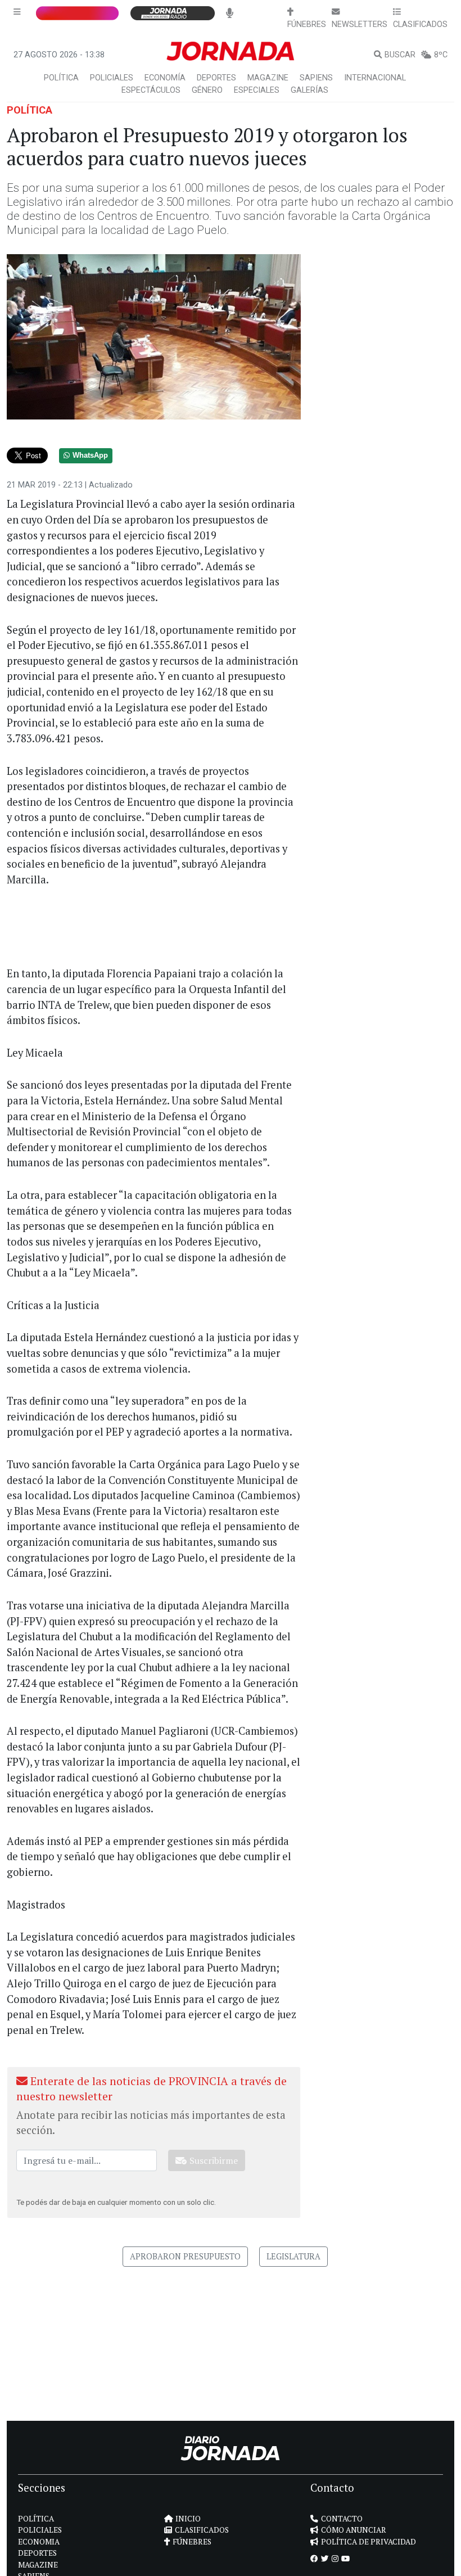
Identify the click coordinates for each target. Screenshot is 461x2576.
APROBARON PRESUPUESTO (185, 2256)
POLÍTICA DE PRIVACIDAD (369, 2542)
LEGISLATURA (293, 2256)
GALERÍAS (309, 90)
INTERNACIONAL (375, 78)
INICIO (188, 2519)
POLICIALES (112, 78)
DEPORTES (216, 78)
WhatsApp (90, 455)
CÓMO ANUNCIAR (354, 2530)
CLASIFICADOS (202, 2530)
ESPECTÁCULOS (151, 90)
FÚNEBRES (192, 2542)
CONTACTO (342, 2519)
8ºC (441, 55)
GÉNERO (207, 90)
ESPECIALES (257, 90)
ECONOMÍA (165, 78)
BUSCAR (400, 55)
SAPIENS (316, 78)
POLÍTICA (61, 78)
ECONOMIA (39, 2542)
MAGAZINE (268, 78)
